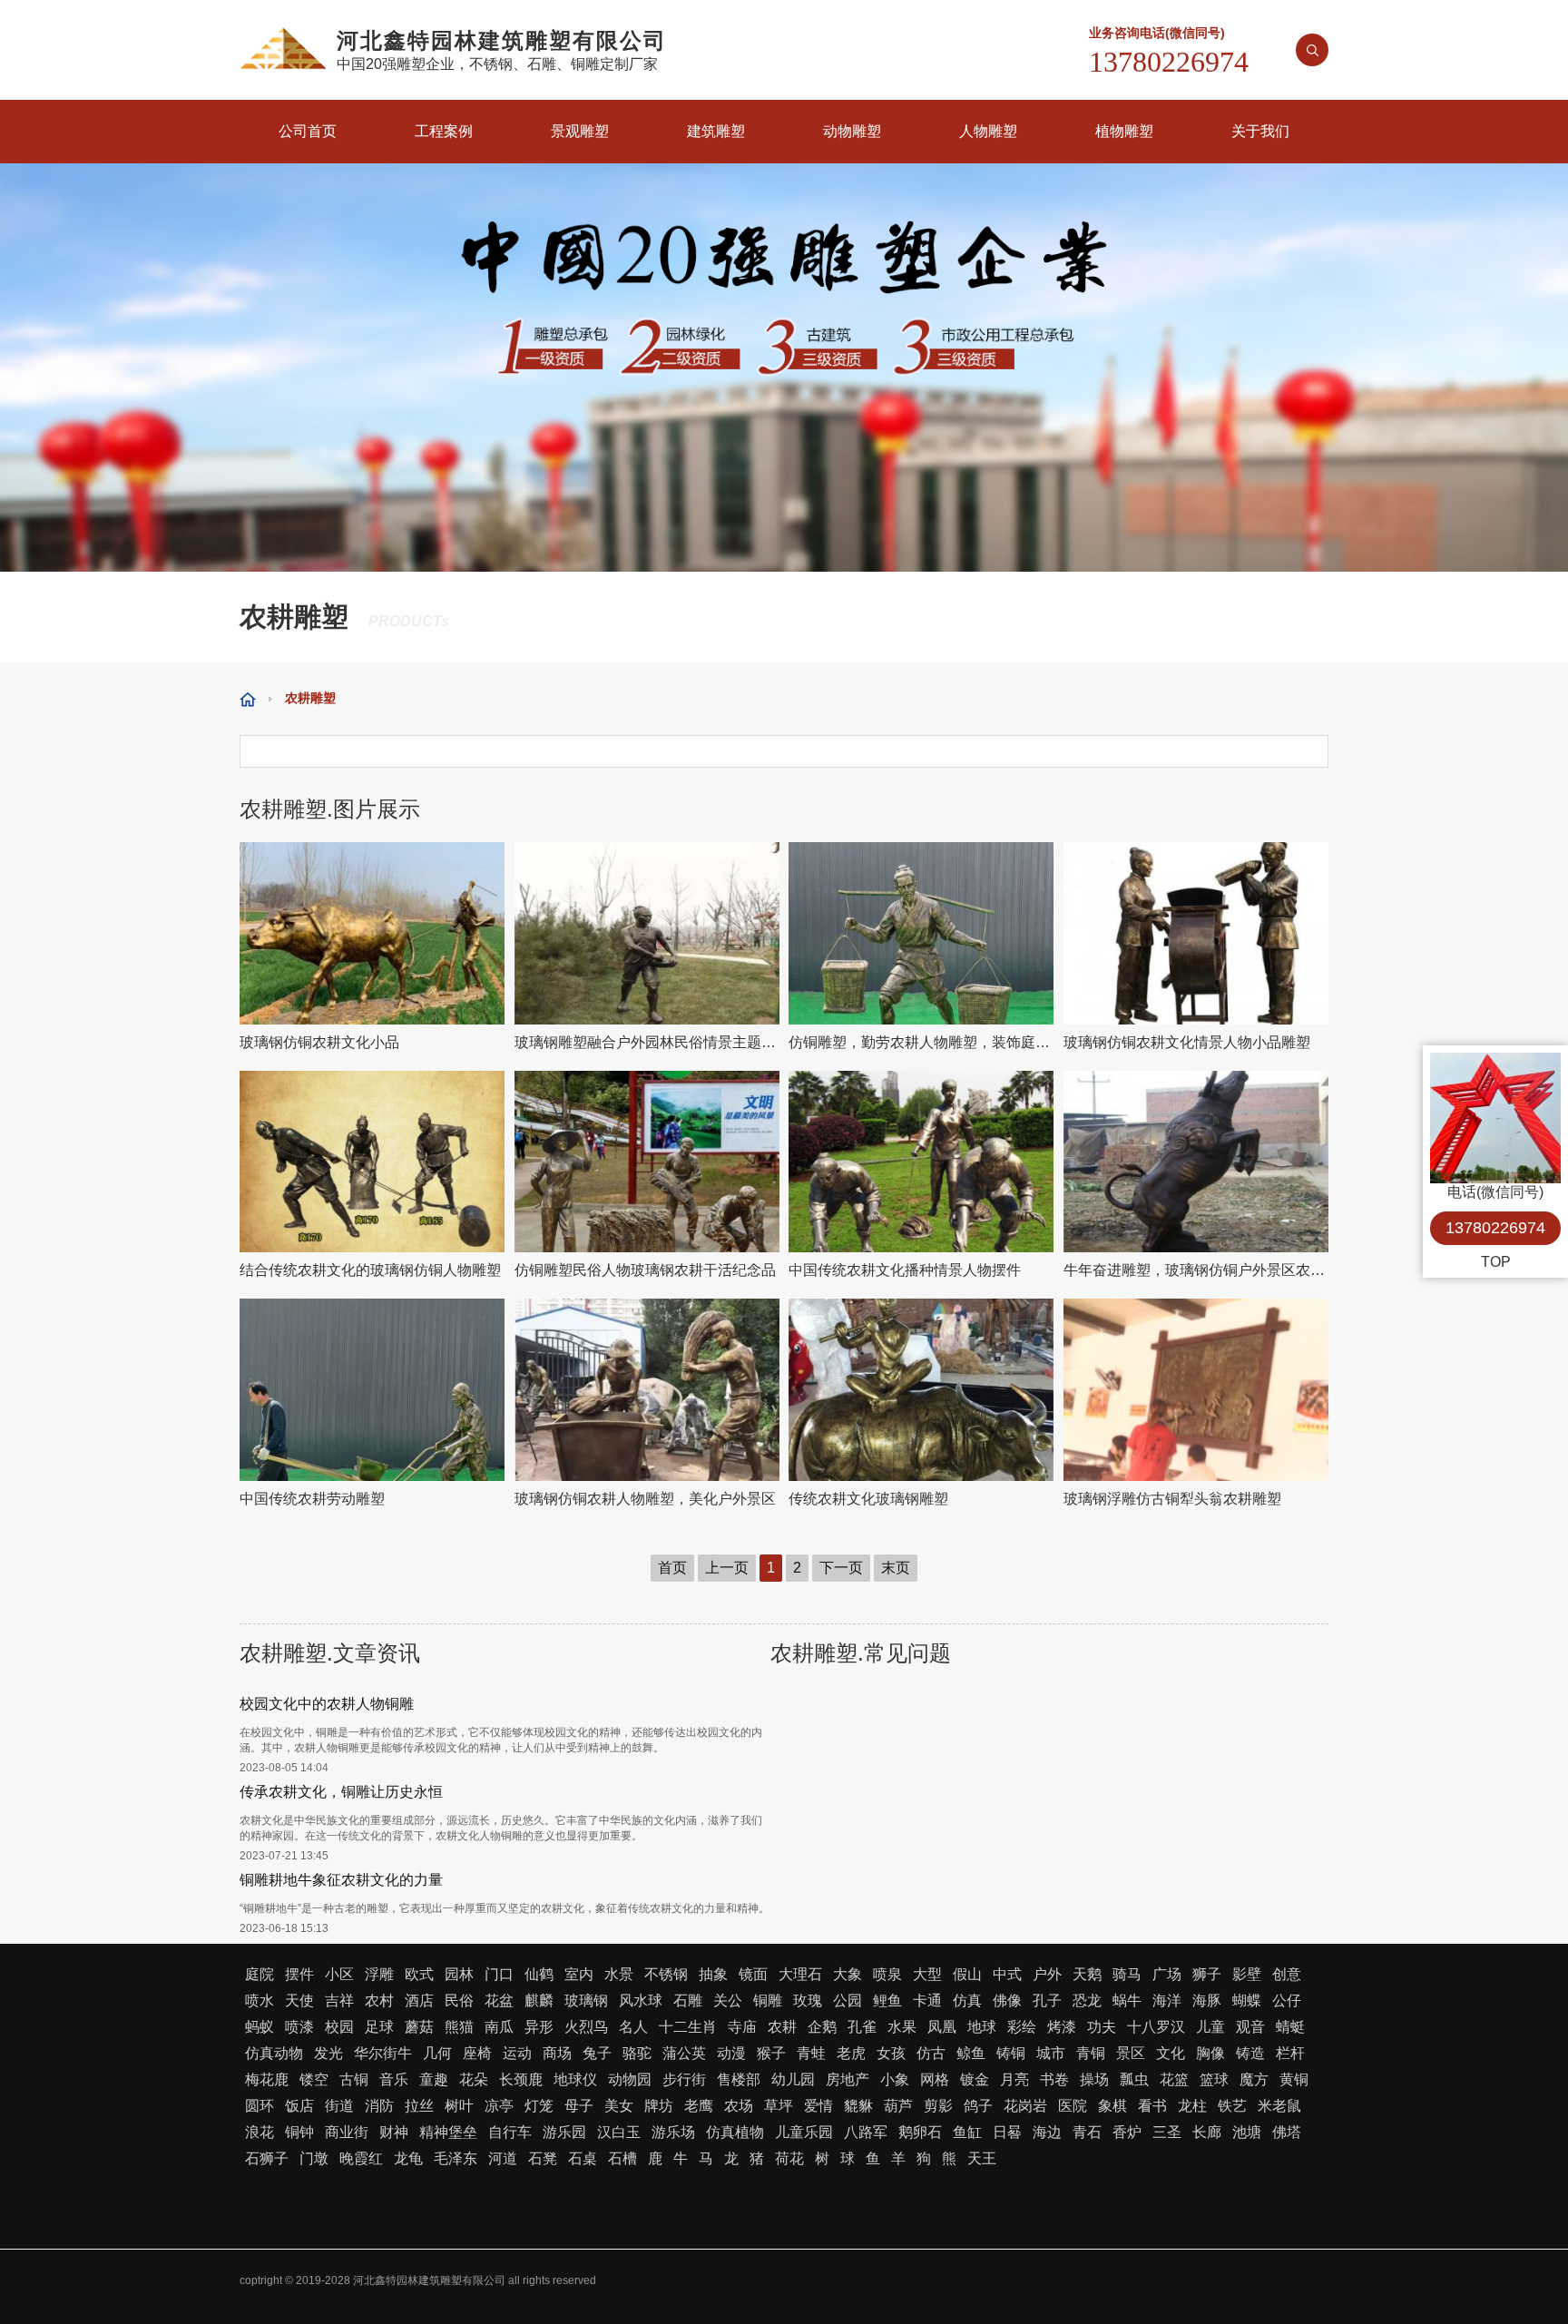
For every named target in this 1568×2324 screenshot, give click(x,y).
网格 (935, 2079)
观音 (1250, 2027)
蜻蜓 (1290, 2027)
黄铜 (1294, 2079)
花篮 (1174, 2079)
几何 (437, 2053)
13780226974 (1495, 1228)
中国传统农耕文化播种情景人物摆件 (905, 1270)
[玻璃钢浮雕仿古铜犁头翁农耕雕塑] (1196, 1390)
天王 (982, 2158)
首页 (672, 1568)
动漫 (731, 2053)
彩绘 (1022, 2027)
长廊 (1207, 2132)
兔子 (597, 2053)
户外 (1047, 1974)
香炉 (1127, 2132)
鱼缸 (967, 2132)
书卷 (1054, 2079)
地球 (982, 2027)
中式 (1007, 1974)
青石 (1087, 2132)
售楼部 (739, 2079)
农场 (739, 2106)
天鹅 (1087, 1974)
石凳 (543, 2158)
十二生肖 (688, 2027)
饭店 (299, 2106)
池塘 (1247, 2132)
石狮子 (267, 2158)
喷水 (260, 2000)
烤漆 (1062, 2027)
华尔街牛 (383, 2053)
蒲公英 (684, 2053)
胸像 (1210, 2053)
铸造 (1250, 2053)
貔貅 (858, 2106)
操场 (1094, 2079)
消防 (379, 2106)
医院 (1073, 2106)
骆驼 (637, 2053)
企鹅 (822, 2027)
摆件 (299, 1974)
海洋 (1167, 2000)
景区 (1131, 2053)
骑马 (1127, 1974)
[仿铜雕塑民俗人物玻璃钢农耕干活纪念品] (647, 1162)
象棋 (1112, 2106)
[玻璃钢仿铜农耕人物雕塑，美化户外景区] (647, 1390)
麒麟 (539, 2000)
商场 (557, 2053)
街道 (339, 2106)
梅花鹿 (267, 2079)
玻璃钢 (586, 2000)
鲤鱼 (887, 2000)
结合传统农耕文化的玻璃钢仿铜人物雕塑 (370, 1270)
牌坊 (659, 2106)
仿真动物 (274, 2053)
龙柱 (1192, 2106)
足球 (379, 2027)
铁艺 (1232, 2106)
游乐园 (564, 2132)
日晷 (1007, 2132)
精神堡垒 (448, 2132)
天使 (299, 2000)
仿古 (931, 2053)
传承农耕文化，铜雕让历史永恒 (341, 1792)
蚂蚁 (260, 2027)
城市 (1051, 2053)
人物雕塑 (988, 131)
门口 (499, 1974)
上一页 (727, 1568)
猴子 (771, 2053)
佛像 (1007, 2000)
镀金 (975, 2079)
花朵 (474, 2079)
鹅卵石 (920, 2132)
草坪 (779, 2106)
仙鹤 (539, 1974)
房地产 (848, 2079)
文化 (1171, 2053)
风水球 (641, 2000)
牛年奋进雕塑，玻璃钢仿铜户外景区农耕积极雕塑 (1196, 1270)
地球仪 (575, 2079)
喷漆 (299, 2027)
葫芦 (898, 2106)
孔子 (1047, 2000)
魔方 (1254, 2079)
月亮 (1014, 2079)
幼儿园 (793, 2079)
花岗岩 (1025, 2106)
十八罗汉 (1156, 2027)
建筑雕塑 (716, 131)
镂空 (314, 2079)
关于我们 (1260, 131)
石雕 (688, 2000)
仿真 (967, 2000)
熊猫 (459, 2027)
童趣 (434, 2079)
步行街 (684, 2079)
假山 (967, 1974)
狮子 (1207, 1974)
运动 (517, 2053)
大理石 (800, 1974)
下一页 (841, 1568)
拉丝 (419, 2106)
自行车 (510, 2132)
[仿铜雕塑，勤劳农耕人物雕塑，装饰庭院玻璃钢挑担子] (921, 933)
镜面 (753, 1974)
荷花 (789, 2158)
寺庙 (742, 2027)
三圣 (1167, 2132)
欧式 (419, 1974)
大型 (927, 1974)
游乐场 (673, 2132)
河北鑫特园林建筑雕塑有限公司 (429, 2280)
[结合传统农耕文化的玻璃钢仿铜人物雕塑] (372, 1162)
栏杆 (1290, 2053)
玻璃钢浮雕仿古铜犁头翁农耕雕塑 (1172, 1499)
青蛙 (811, 2053)
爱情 (818, 2106)
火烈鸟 (586, 2027)
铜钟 (299, 2132)
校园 (339, 2027)
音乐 (394, 2079)
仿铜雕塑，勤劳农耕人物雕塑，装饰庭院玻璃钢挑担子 (921, 1042)
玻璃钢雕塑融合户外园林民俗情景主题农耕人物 (647, 1042)
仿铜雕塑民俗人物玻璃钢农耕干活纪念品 (645, 1270)
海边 (1047, 2132)
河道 (503, 2158)
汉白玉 (619, 2132)
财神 (394, 2132)
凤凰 (942, 2027)
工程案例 (444, 131)
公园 (848, 2000)
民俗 (459, 2000)
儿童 (1210, 2027)
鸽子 (978, 2106)
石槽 (622, 2158)
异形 (539, 2027)
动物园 (630, 2079)
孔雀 (862, 2027)
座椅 (477, 2053)
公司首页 (308, 131)
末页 (896, 1568)
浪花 (260, 2132)
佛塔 (1287, 2132)
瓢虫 (1134, 2079)
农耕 (782, 2027)
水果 (902, 2027)
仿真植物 (735, 2132)
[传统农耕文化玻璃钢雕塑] (921, 1390)
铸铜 (1011, 2053)
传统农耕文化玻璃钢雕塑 (868, 1499)
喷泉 (887, 1974)
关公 (728, 2000)
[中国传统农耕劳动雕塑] (372, 1390)
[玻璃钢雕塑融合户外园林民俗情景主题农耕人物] (647, 933)
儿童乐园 (804, 2132)
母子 (579, 2106)
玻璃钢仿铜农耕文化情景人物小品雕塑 (1187, 1042)
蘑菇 (419, 2027)
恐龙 (1087, 2000)
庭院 (260, 1974)
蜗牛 (1127, 2000)
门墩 (314, 2158)
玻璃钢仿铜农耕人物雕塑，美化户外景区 (645, 1499)
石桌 (583, 2158)
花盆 (499, 2000)
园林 (459, 1974)
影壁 (1247, 1974)
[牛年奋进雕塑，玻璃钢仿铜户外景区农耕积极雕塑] (1196, 1162)
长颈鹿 (521, 2079)
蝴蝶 (1247, 2000)
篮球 (1214, 2079)
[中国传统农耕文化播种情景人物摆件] (921, 1162)
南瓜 (499, 2027)
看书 (1152, 2106)
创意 (1287, 1974)
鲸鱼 (971, 2053)
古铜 (354, 2079)
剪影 (938, 2106)
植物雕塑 (1124, 131)
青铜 (1091, 2053)
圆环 (260, 2106)
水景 (619, 1974)
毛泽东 (456, 2158)
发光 (328, 2053)
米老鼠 (1279, 2106)
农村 (379, 2000)
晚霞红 (361, 2158)
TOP (1496, 1262)
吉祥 (339, 2000)
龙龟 (408, 2158)
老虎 (851, 2053)
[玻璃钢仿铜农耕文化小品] (372, 933)
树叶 (459, 2106)
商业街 (347, 2132)
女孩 (891, 2053)
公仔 (1287, 2000)
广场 (1167, 1974)
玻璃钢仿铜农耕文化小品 (319, 1042)
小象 (895, 2079)
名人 (633, 2027)
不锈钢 (666, 1974)
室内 (579, 1974)
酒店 (419, 2000)
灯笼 (539, 2106)
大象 (848, 1974)
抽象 (713, 1974)
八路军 (866, 2132)
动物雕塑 (852, 131)
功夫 (1102, 2027)
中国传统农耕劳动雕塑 (312, 1499)
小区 (339, 1974)
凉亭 (499, 2106)
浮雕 (379, 1974)
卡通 (927, 2000)
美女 (619, 2106)
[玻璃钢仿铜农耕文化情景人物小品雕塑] (1196, 933)
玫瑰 (808, 2000)
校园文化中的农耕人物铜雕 (327, 1704)
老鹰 (699, 2106)
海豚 (1207, 2000)
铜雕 (768, 2000)
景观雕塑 (580, 131)
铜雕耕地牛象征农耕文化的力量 (341, 1880)
